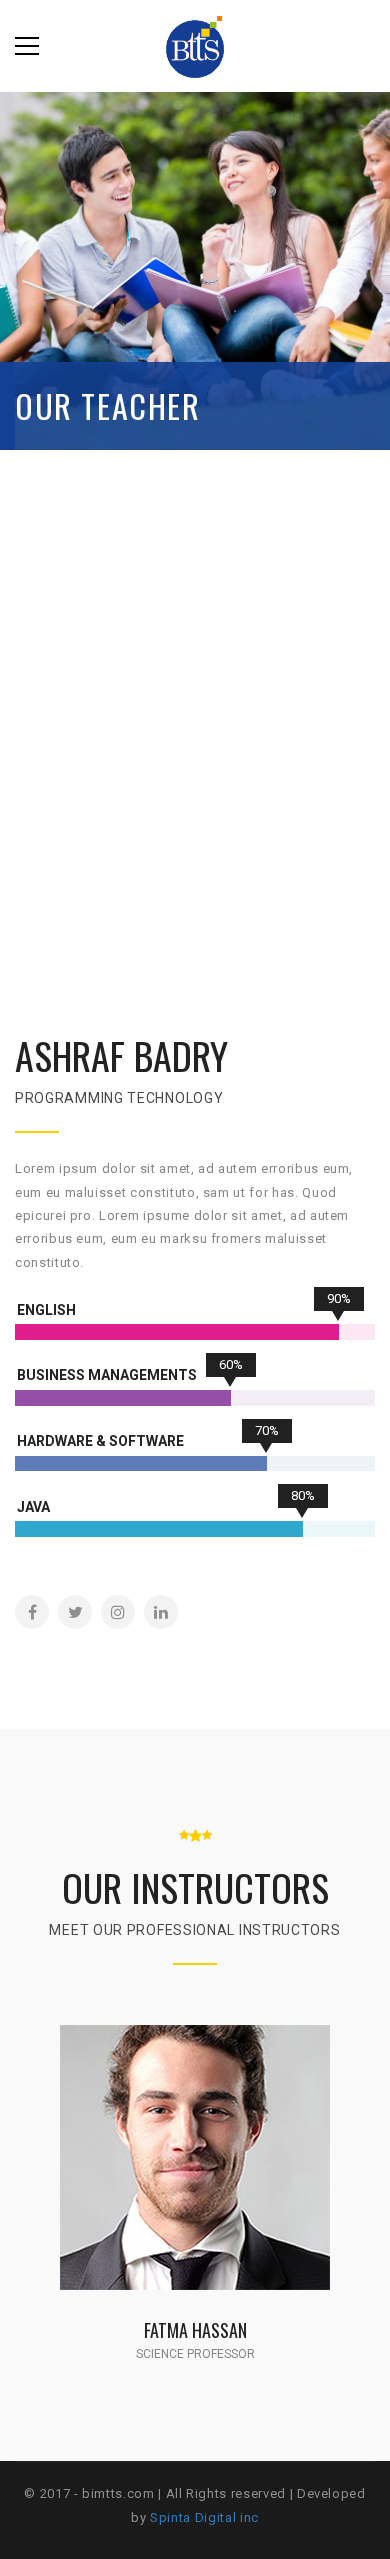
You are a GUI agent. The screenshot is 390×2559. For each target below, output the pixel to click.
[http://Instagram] (118, 1612)
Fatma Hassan (195, 2329)
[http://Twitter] (75, 1612)
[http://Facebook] (32, 1612)
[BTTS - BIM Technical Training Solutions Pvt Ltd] (195, 45)
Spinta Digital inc (204, 2517)
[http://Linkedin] (161, 1612)
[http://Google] (228, 2182)
